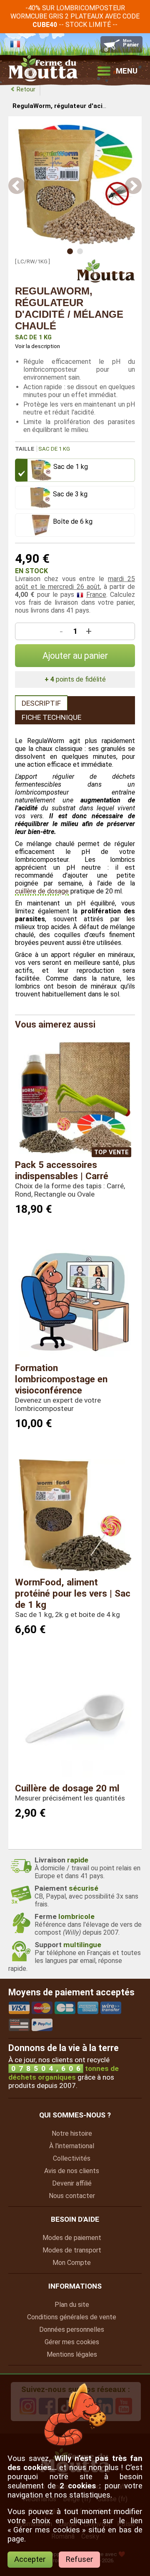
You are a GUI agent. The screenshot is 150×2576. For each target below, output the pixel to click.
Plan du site (72, 2305)
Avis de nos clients (72, 2171)
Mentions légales (72, 2354)
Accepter (30, 2559)
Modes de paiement (72, 2238)
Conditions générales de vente (72, 2317)
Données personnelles (72, 2329)
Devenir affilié (72, 2183)
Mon (72, 2263)
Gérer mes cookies (72, 2342)
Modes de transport (72, 2250)
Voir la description (37, 346)
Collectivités (72, 2158)
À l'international (72, 2146)
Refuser (79, 2559)
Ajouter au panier (75, 656)
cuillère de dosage (42, 891)
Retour (26, 89)
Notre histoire (72, 2133)
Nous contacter (72, 2196)
